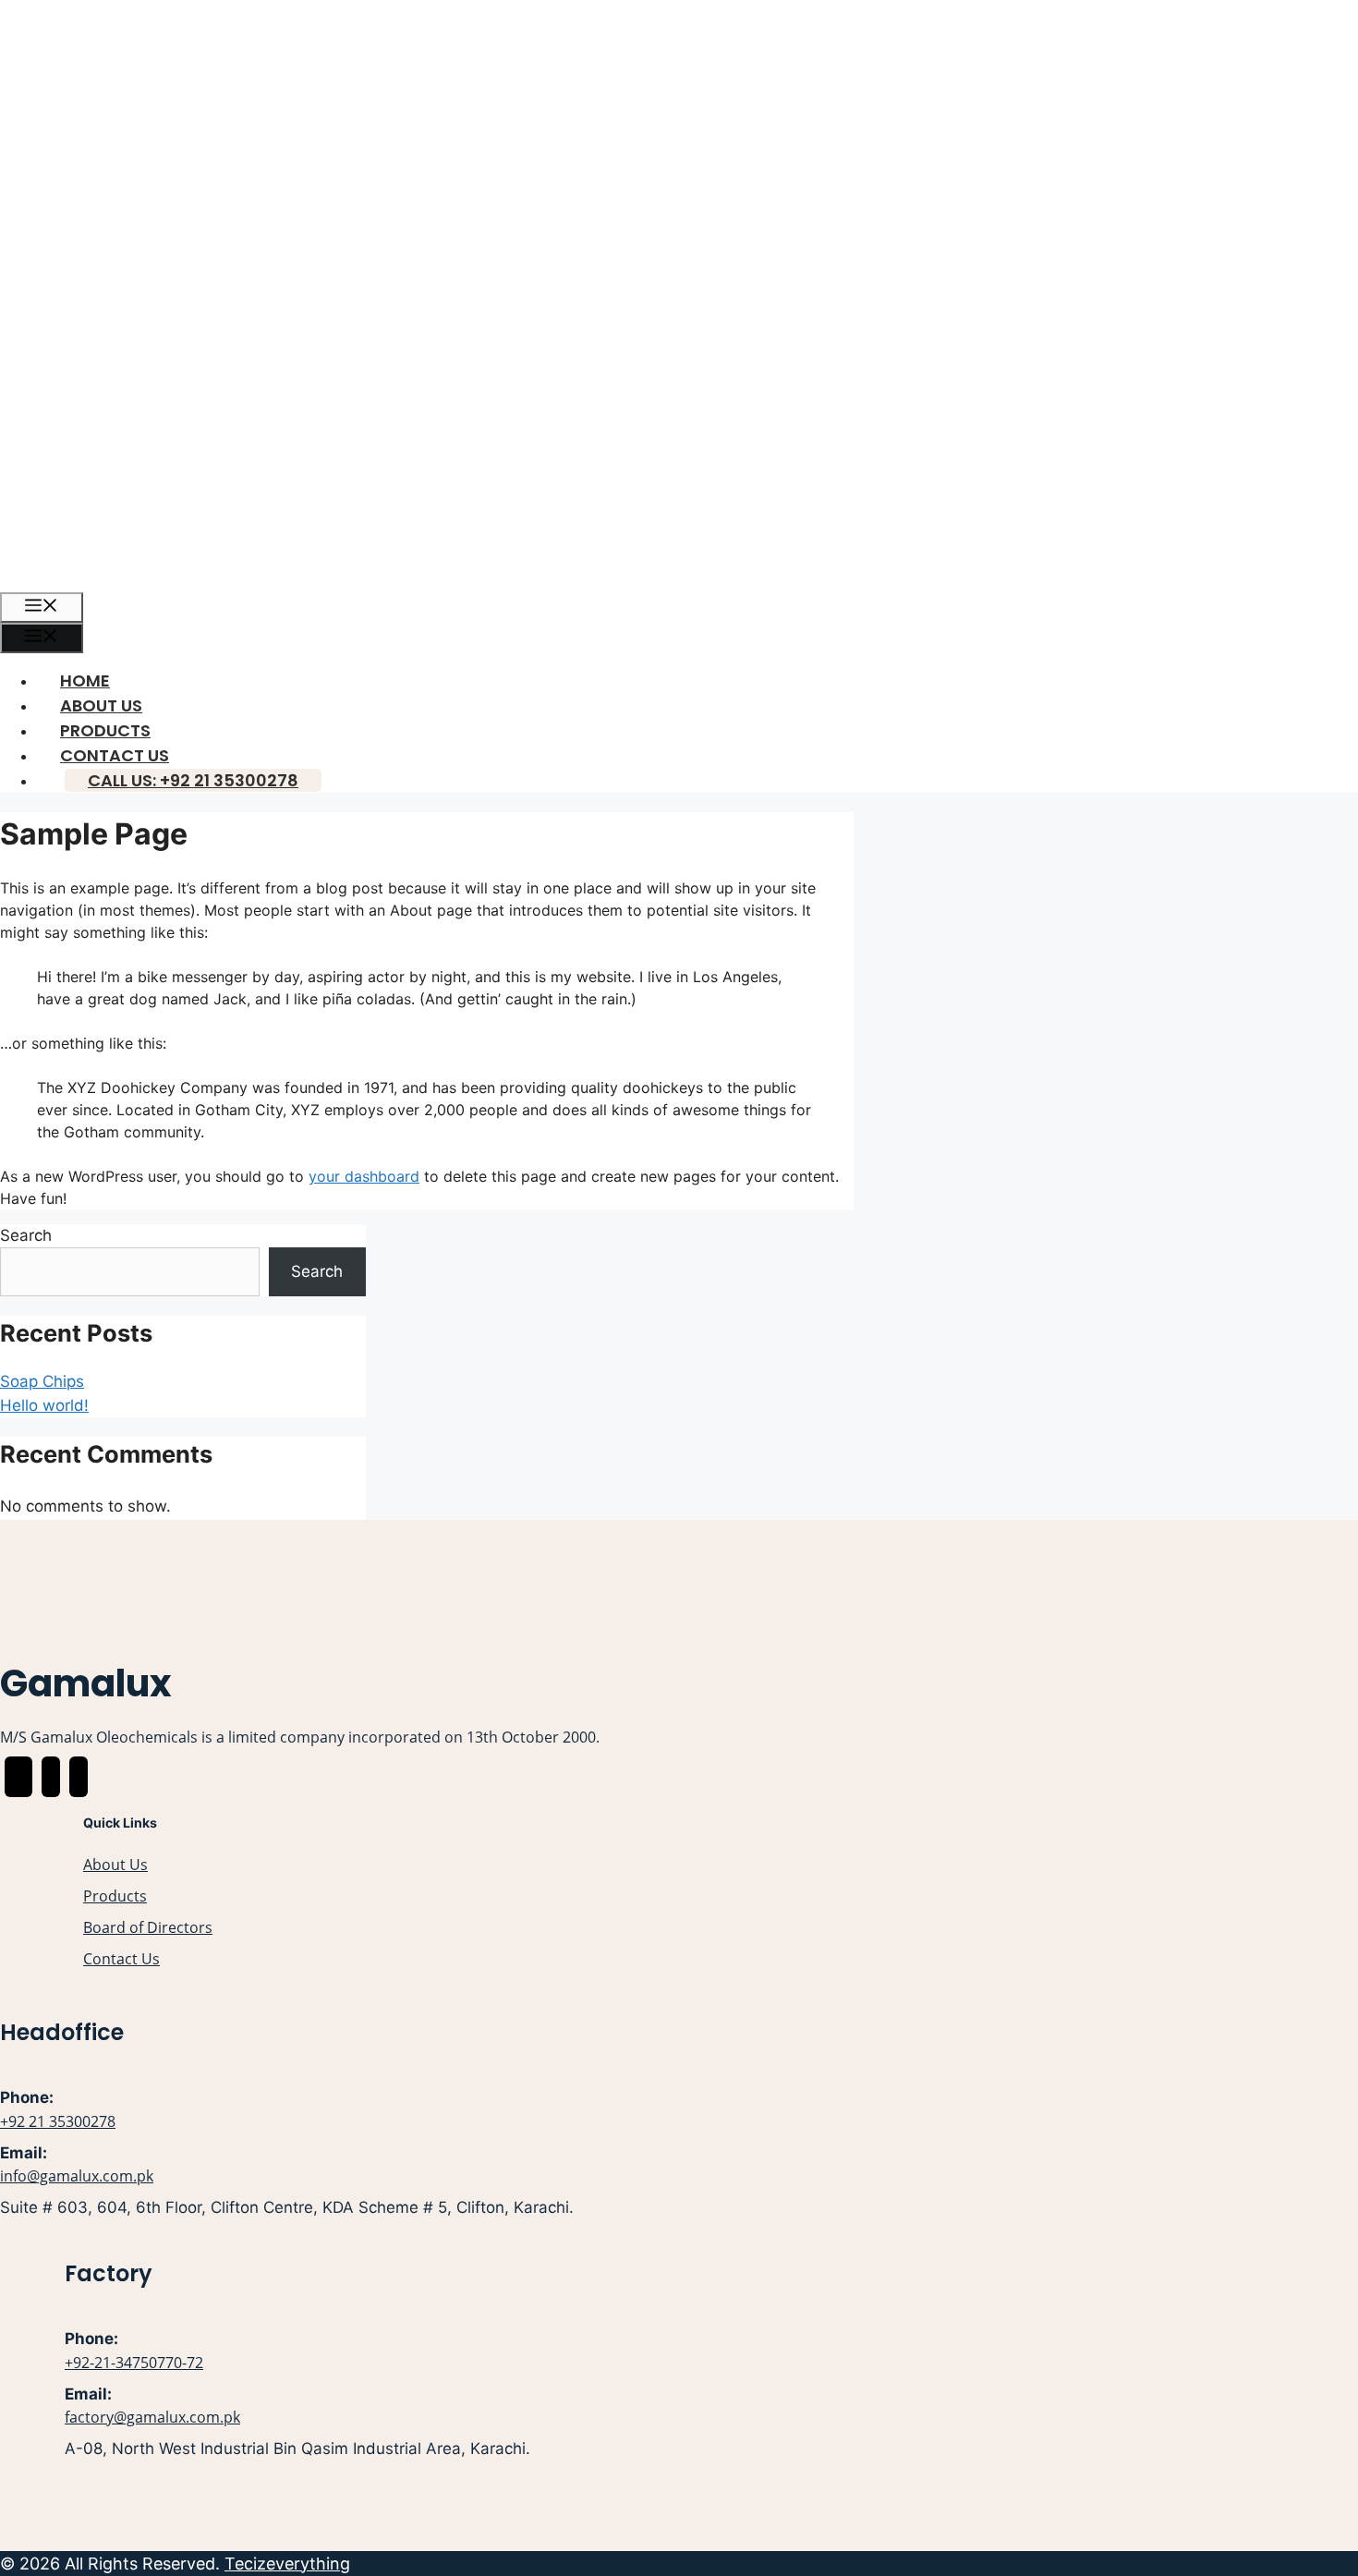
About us (101, 705)
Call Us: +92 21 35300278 (193, 780)
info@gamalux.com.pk (77, 2176)
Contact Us (115, 755)
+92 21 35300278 (58, 2121)
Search (26, 1235)
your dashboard (364, 1176)
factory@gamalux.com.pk (152, 2417)
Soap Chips (42, 1381)
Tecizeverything (287, 2564)
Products (105, 730)
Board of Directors (148, 1927)
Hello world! (44, 1405)
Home (85, 680)
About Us (115, 1865)
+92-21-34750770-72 (134, 2363)
